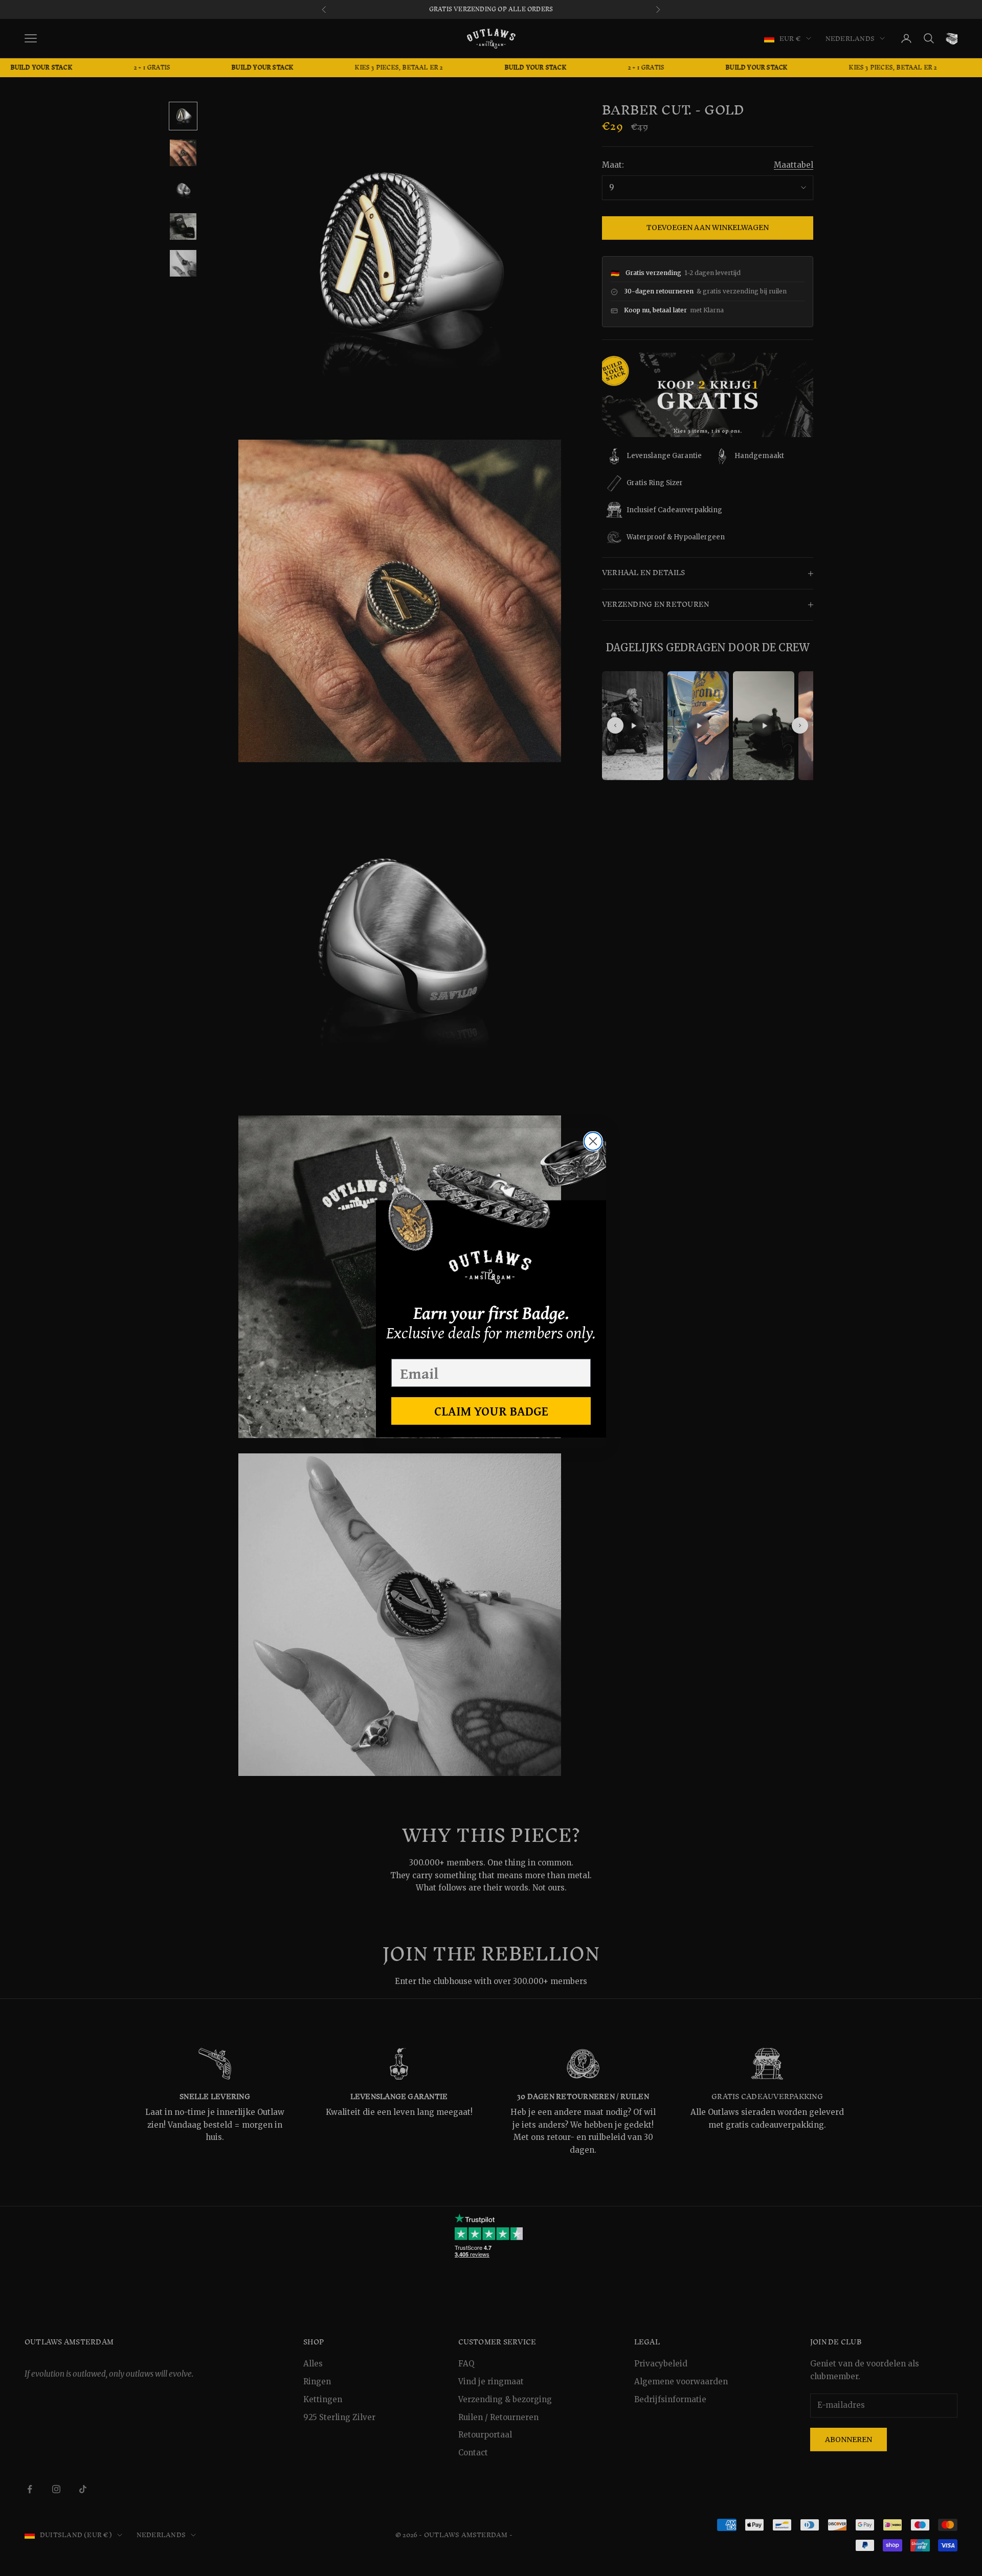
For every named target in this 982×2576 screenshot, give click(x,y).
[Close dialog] (593, 1141)
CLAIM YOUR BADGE (491, 1411)
